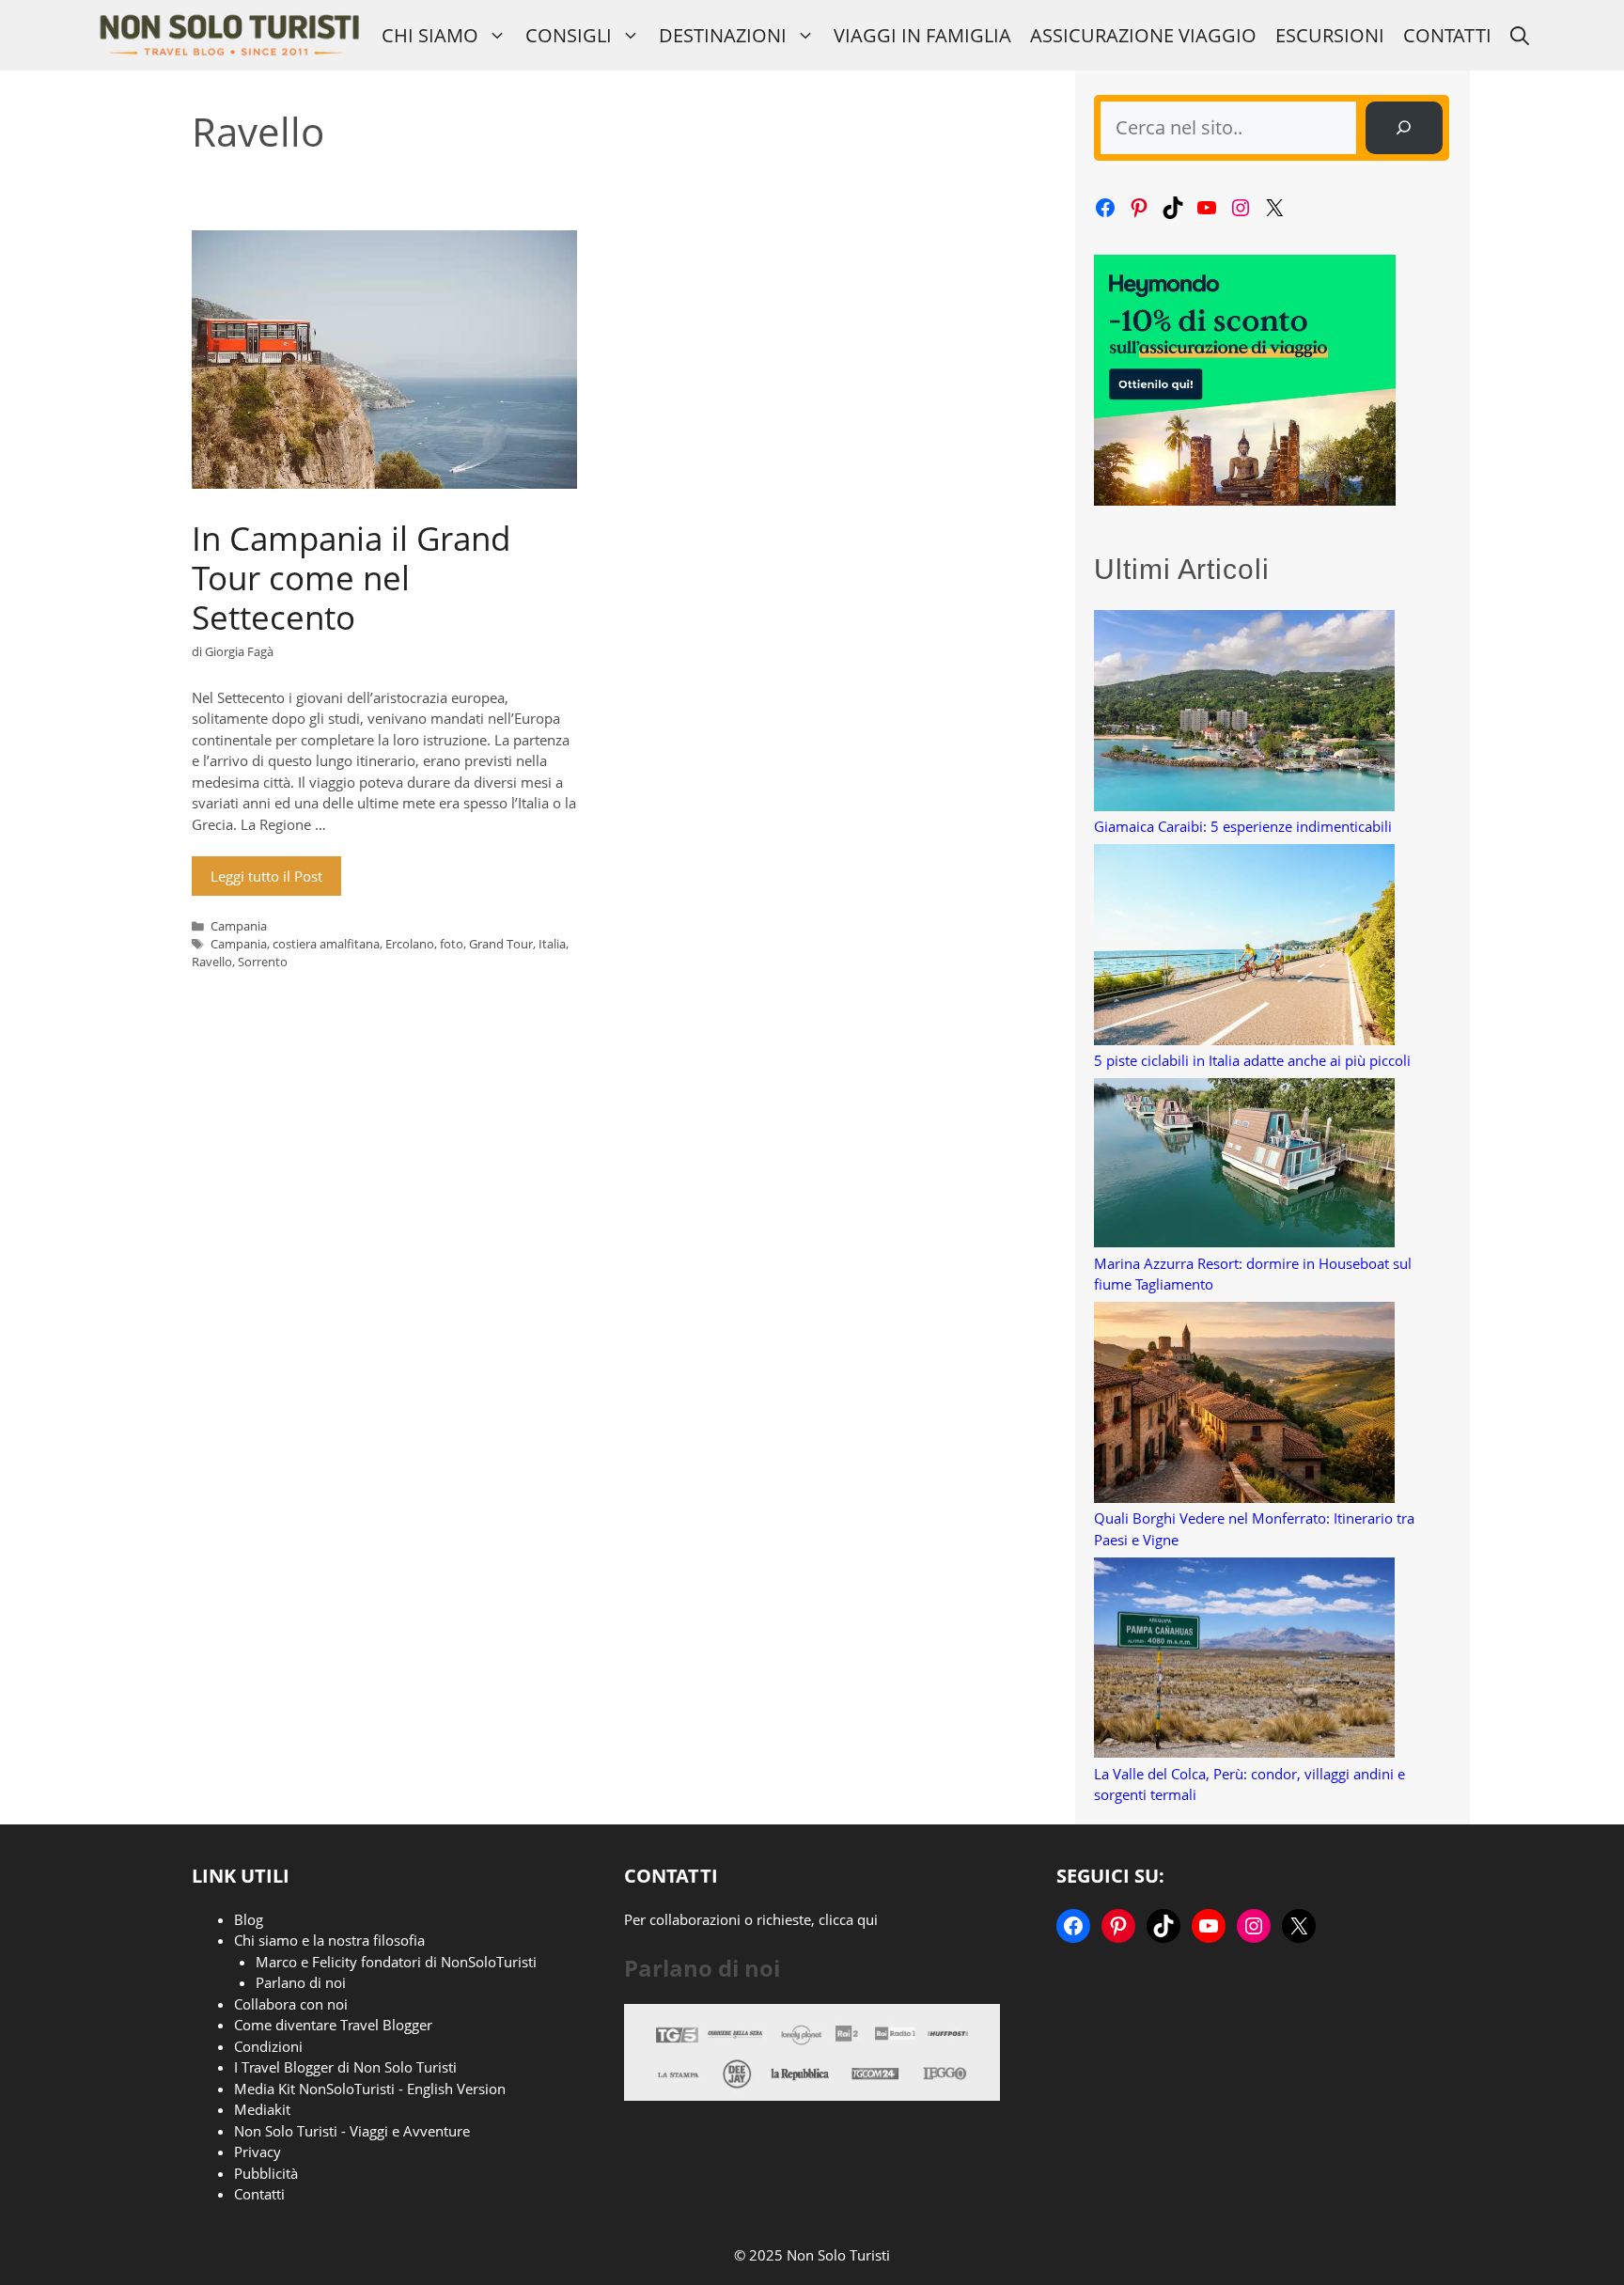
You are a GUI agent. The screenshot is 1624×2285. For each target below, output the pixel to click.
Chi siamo (430, 35)
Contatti (1447, 35)
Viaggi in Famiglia (922, 35)
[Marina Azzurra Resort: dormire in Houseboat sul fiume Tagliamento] (1244, 1166)
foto (452, 944)
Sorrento (263, 962)
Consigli (569, 35)
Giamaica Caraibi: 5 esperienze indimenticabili (1243, 826)
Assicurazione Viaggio (1143, 35)
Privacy (258, 2152)
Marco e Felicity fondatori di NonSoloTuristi (396, 1962)
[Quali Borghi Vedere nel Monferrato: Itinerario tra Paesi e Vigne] (1244, 1405)
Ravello (212, 962)
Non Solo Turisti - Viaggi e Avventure (352, 2131)
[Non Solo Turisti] (229, 35)
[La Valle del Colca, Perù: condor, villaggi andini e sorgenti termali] (1244, 1660)
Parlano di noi (301, 1982)
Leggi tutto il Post (266, 876)
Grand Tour (501, 944)
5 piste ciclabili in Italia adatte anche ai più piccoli (1252, 1060)
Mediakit (262, 2109)
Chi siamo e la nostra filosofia (329, 1940)
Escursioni (1330, 35)
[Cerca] (1404, 128)
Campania (239, 926)
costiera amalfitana (326, 944)
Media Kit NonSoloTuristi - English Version (370, 2089)
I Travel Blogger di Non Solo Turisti (345, 2067)
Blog (249, 1919)
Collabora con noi (291, 2004)
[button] (1520, 35)
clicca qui (848, 1919)
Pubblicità (266, 2173)
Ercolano (410, 944)
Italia (552, 944)
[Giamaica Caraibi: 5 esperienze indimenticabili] (1244, 713)
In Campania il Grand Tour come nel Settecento (351, 578)
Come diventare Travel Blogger (333, 2025)
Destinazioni (723, 35)
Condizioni (268, 2046)
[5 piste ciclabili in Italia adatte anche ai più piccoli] (1244, 947)
